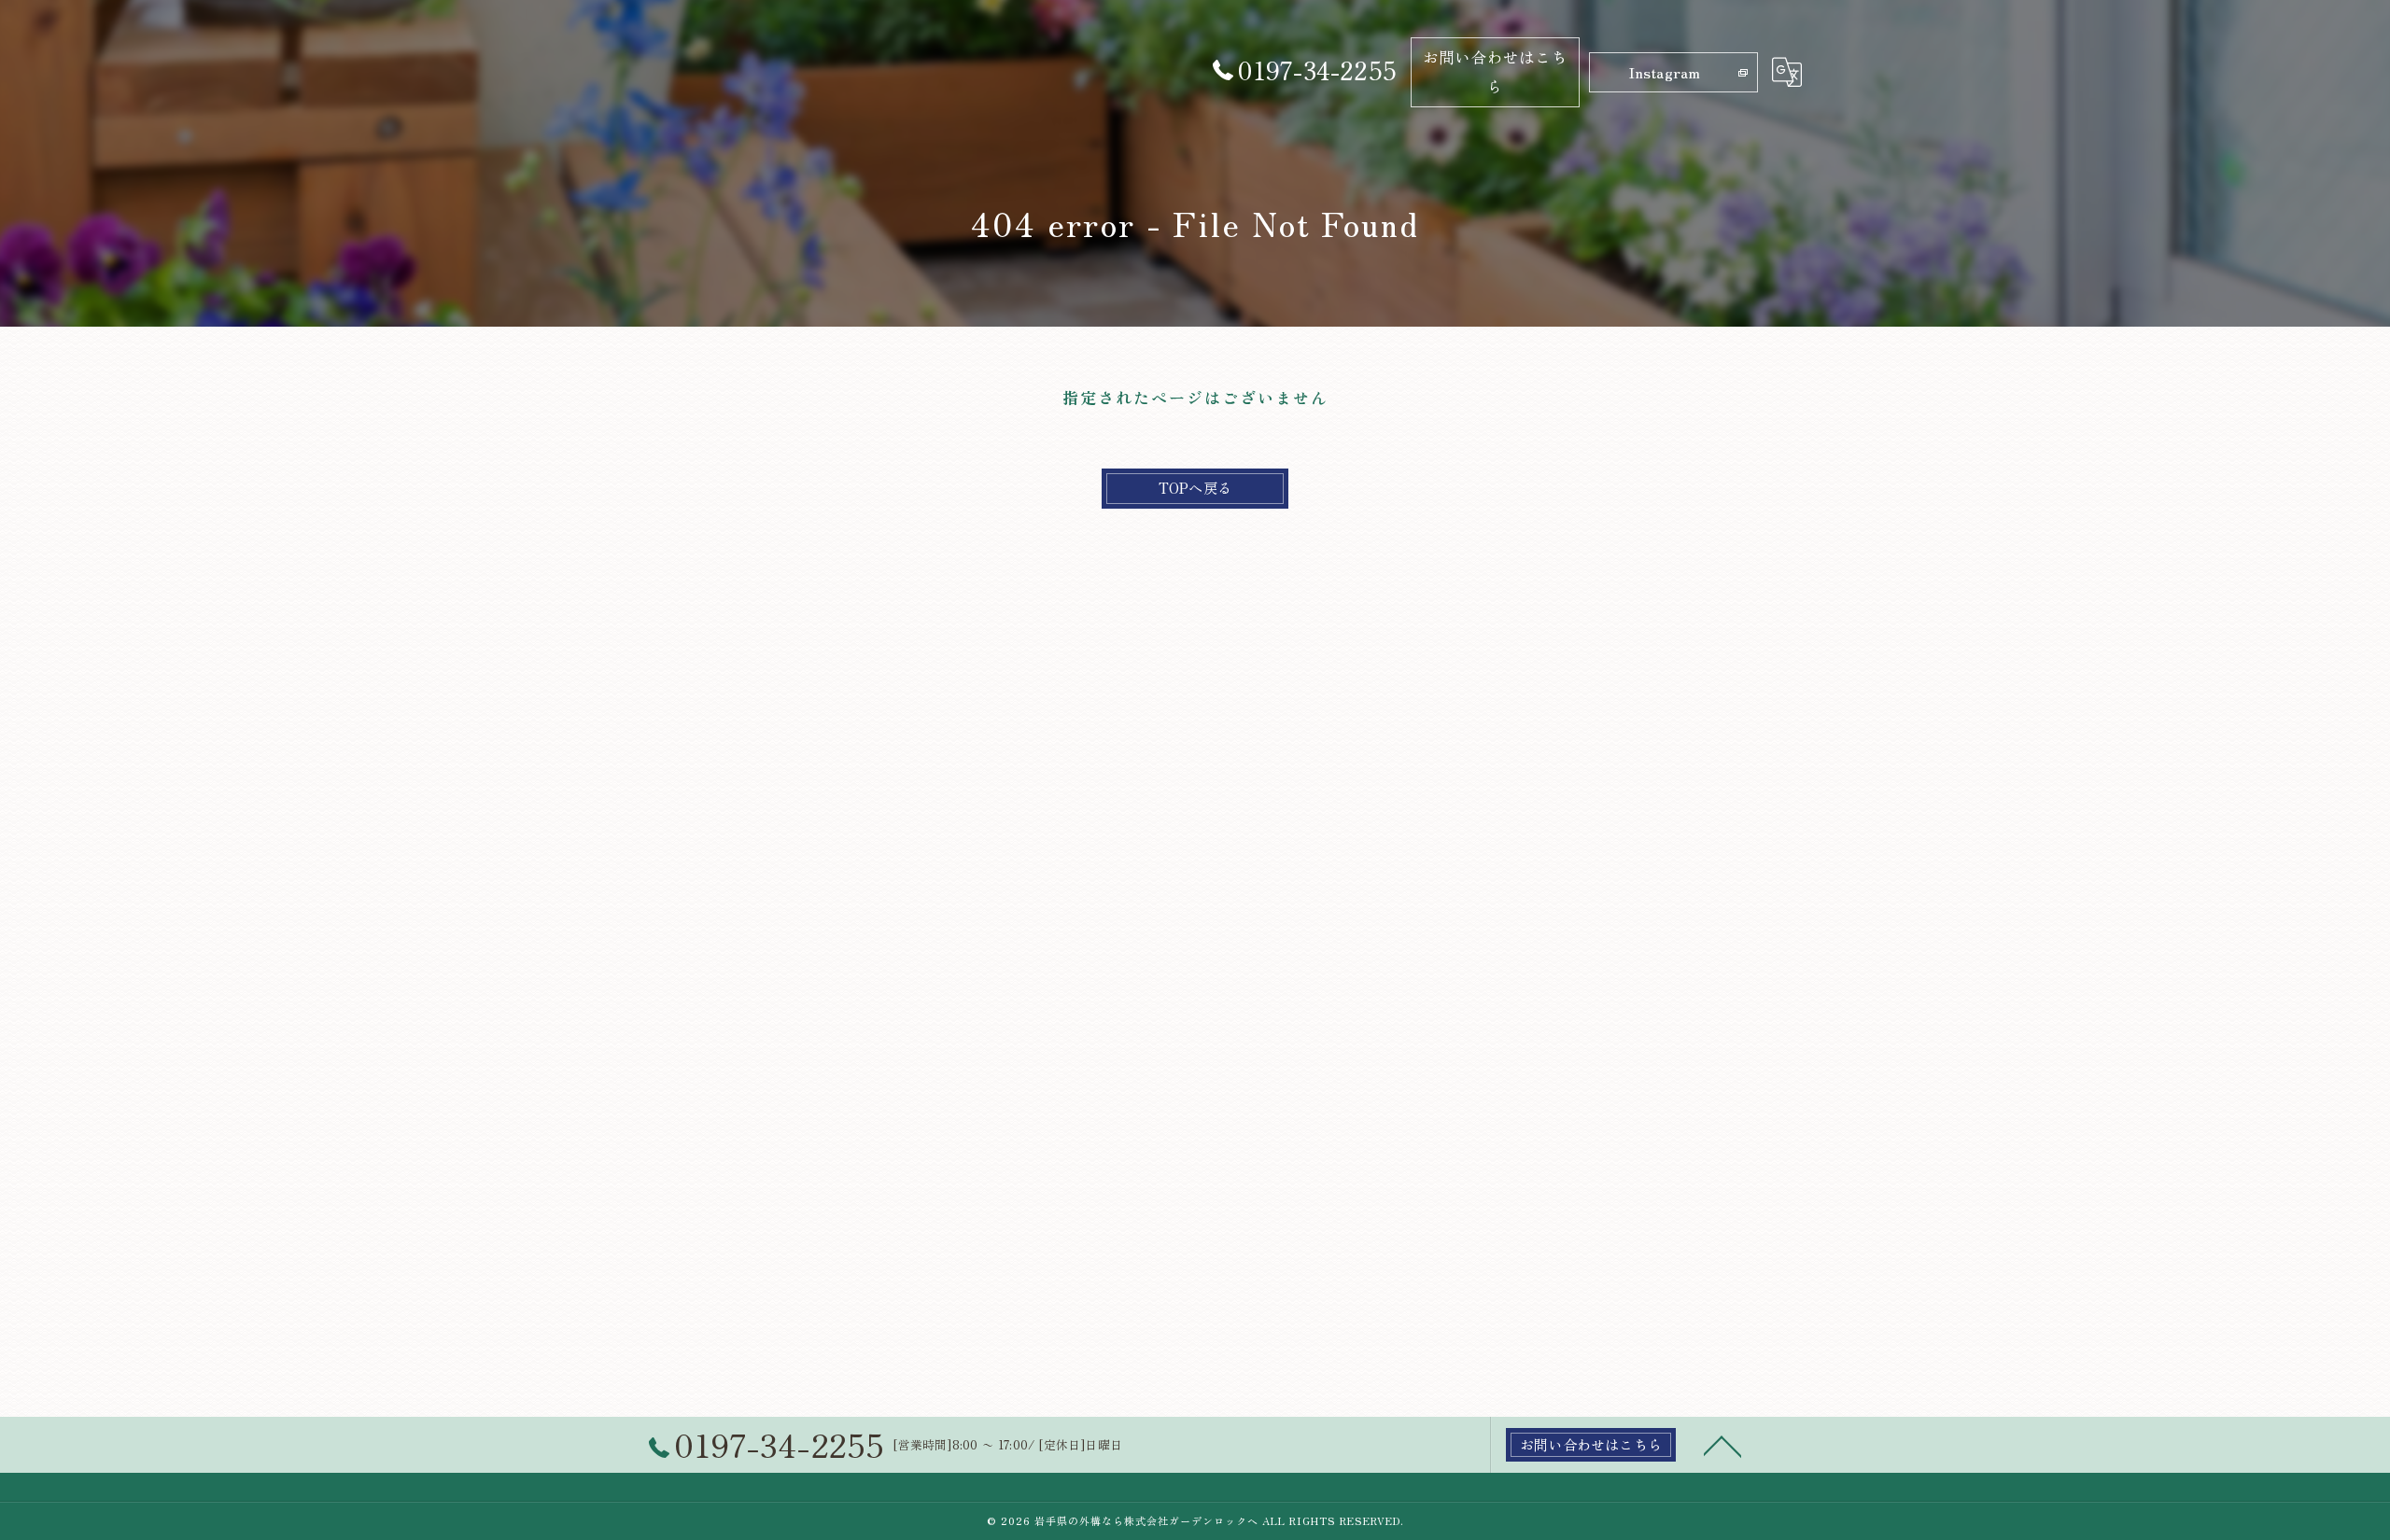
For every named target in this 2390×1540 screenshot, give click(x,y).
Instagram (1665, 72)
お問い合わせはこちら (1495, 71)
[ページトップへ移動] (1722, 1445)
